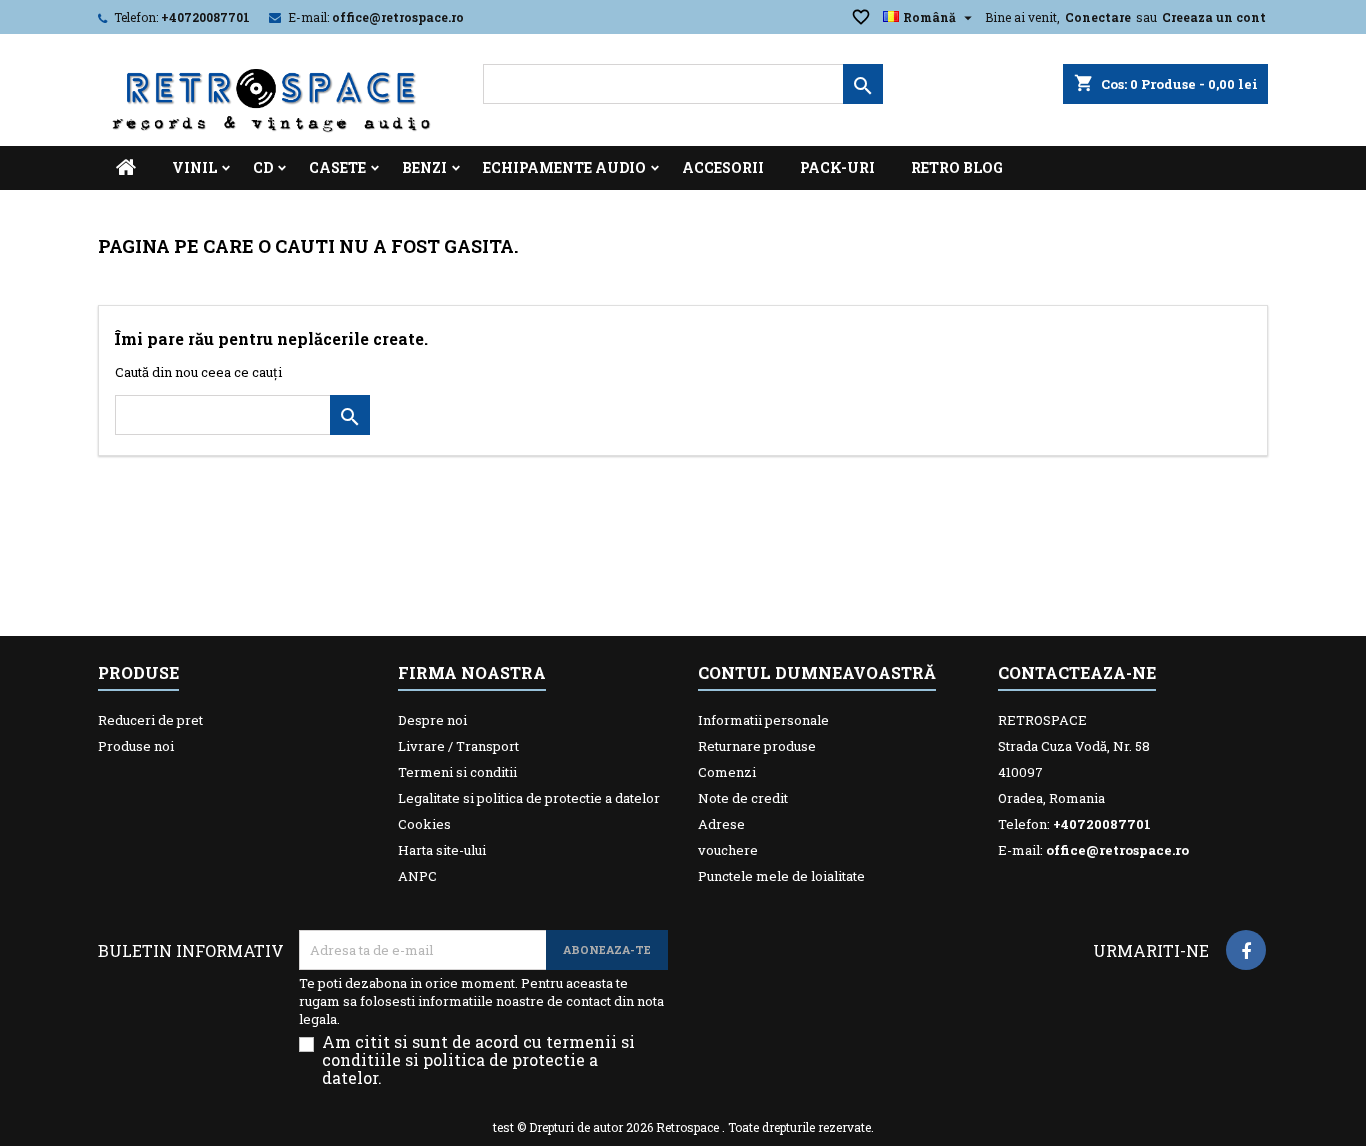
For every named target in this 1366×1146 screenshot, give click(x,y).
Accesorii (723, 167)
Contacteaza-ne (1077, 672)
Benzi (424, 167)
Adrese (721, 824)
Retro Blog (957, 167)
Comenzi (727, 772)
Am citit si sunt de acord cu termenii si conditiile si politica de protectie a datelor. (478, 1060)
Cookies (424, 824)
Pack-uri (837, 167)
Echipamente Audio (564, 167)
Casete (337, 167)
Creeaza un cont (1214, 17)
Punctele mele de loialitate (781, 876)
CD (263, 167)
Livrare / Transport (458, 746)
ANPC (417, 876)
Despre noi (432, 720)
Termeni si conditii (457, 772)
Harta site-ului (442, 850)
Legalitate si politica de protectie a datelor (529, 798)
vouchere (728, 850)
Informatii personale (763, 720)
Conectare (1098, 17)
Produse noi (136, 746)
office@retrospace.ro (398, 17)
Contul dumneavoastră (817, 672)
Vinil (194, 167)
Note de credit (743, 798)
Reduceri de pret (150, 720)
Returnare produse (757, 746)
